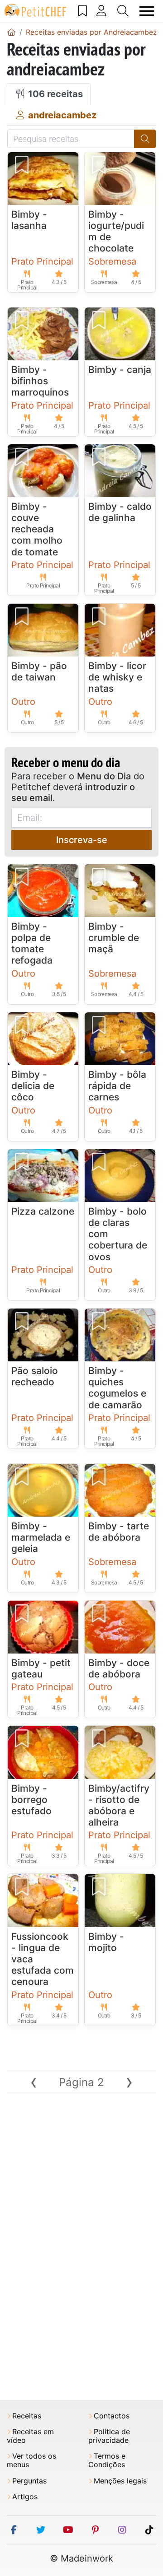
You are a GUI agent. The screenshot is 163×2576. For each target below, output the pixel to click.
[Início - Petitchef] (11, 32)
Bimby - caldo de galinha (120, 512)
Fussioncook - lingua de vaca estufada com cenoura (43, 1959)
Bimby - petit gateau (41, 1668)
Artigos (25, 2497)
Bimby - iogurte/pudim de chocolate (116, 231)
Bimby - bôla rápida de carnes (117, 1086)
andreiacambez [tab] (61, 115)
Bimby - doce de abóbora (119, 1668)
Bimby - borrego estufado (31, 1800)
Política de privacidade (109, 2436)
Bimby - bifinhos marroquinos (40, 381)
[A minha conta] (102, 11)
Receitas (27, 2416)
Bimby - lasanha (29, 220)
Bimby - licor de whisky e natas (117, 677)
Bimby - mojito (106, 1942)
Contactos (112, 2416)
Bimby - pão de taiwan (39, 671)
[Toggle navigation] (147, 11)
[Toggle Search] (123, 11)
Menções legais (120, 2481)
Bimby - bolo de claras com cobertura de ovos (118, 1234)
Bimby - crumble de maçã (114, 938)
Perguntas (29, 2481)
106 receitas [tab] (54, 94)
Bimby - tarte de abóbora (119, 1532)
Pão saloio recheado (35, 1376)
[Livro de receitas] (83, 11)
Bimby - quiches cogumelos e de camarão (117, 1388)
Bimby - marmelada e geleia (41, 1537)
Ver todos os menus (31, 2460)
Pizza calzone (43, 1211)
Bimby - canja (120, 370)
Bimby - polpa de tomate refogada (32, 943)
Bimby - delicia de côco (33, 1086)
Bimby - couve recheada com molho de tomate (37, 529)
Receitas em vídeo (30, 2436)
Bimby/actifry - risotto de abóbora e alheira (119, 1805)
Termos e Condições (107, 2460)
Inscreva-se (82, 840)
